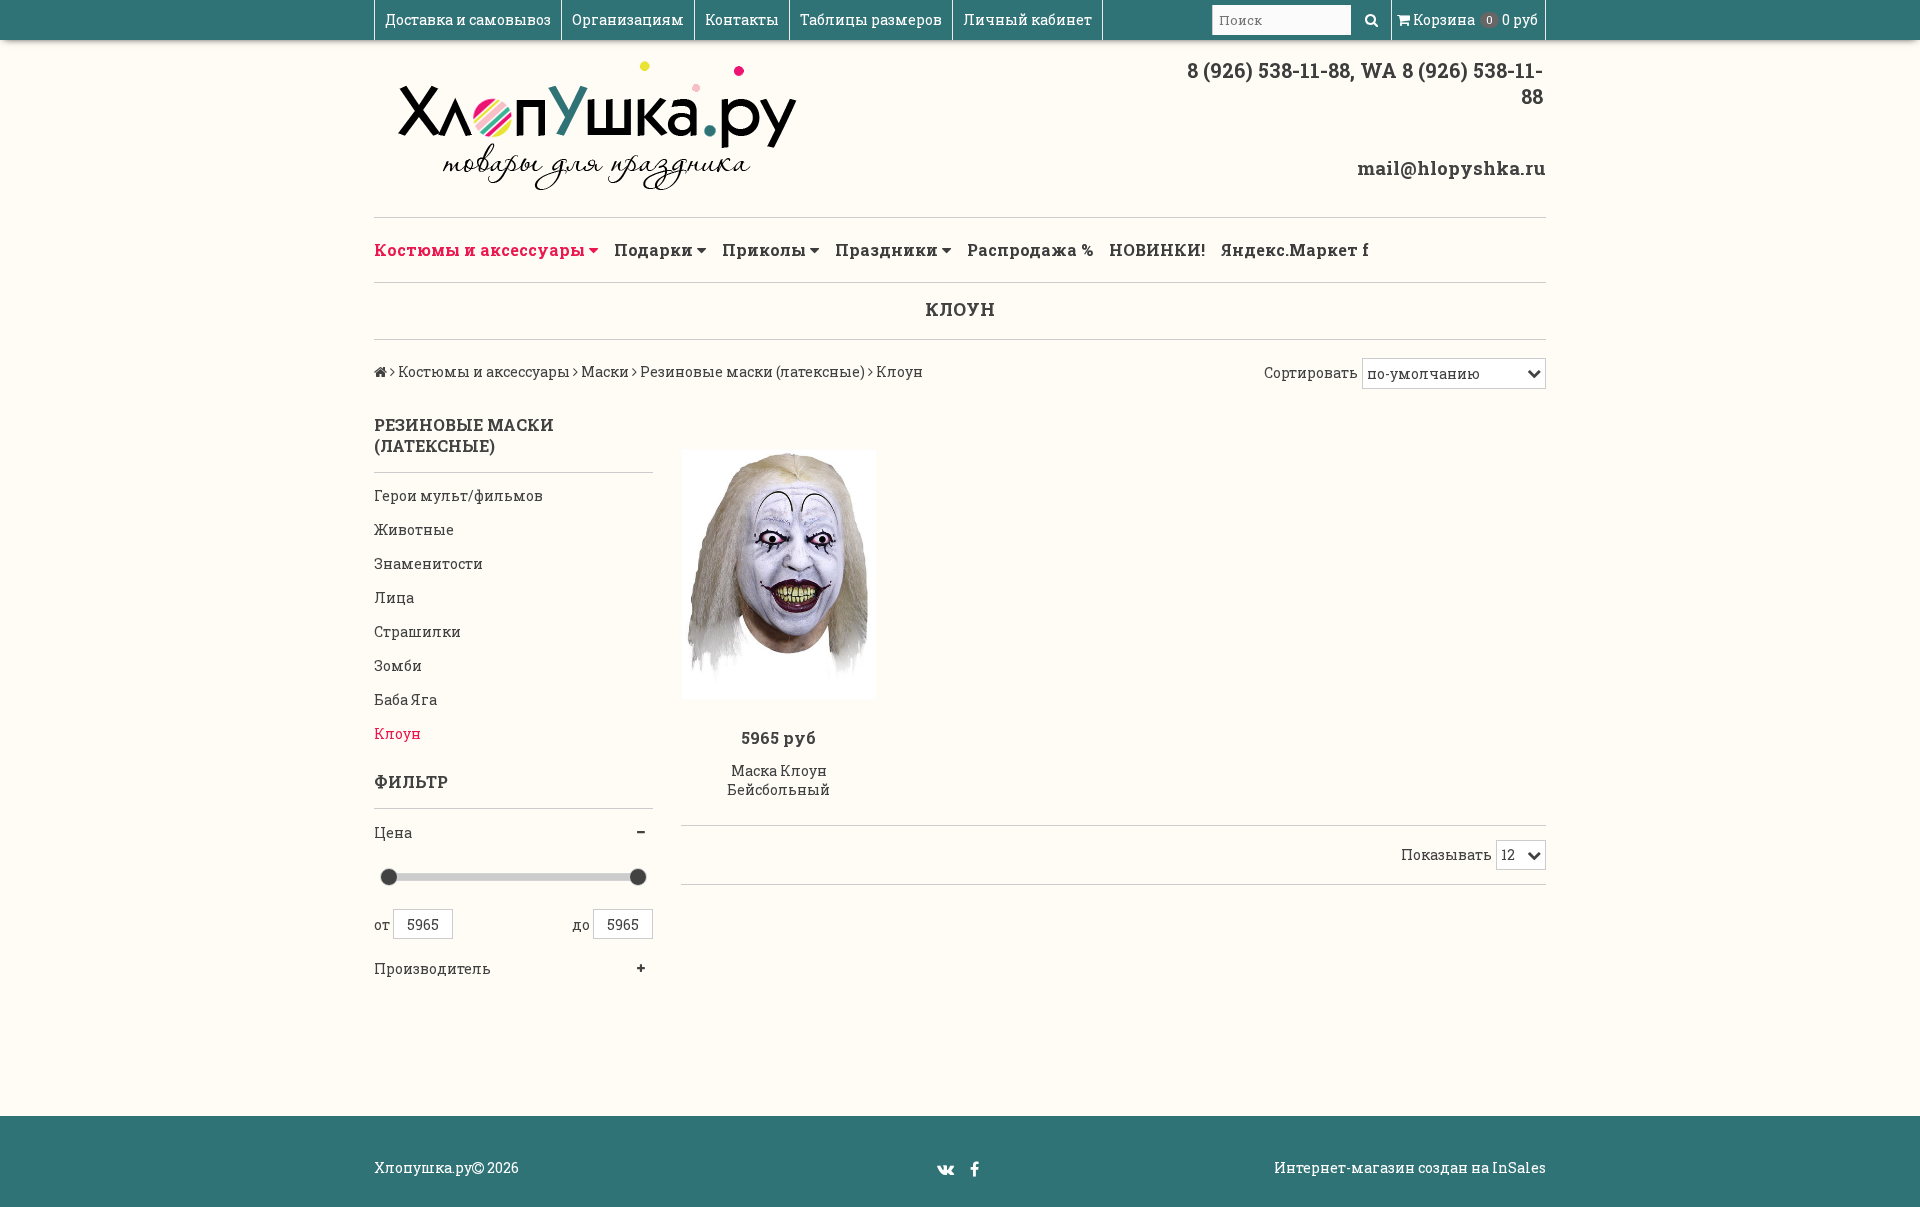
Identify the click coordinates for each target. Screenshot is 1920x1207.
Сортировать (1311, 372)
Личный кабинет (1027, 19)
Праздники (888, 249)
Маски (605, 371)
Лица (394, 597)
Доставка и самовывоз (468, 19)
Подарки (655, 249)
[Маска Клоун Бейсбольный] (778, 574)
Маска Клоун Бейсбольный (778, 780)
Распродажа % (1030, 249)
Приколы (766, 249)
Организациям (628, 19)
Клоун (397, 733)
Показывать (1446, 854)
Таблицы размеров (871, 19)
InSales (1519, 1167)
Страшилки (417, 631)
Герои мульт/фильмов (458, 495)
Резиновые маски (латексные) (752, 371)
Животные (414, 529)
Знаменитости (428, 563)
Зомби (398, 665)
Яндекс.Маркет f (1295, 249)
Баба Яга (405, 699)
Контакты (742, 19)
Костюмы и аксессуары (481, 249)
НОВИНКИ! (1157, 249)
